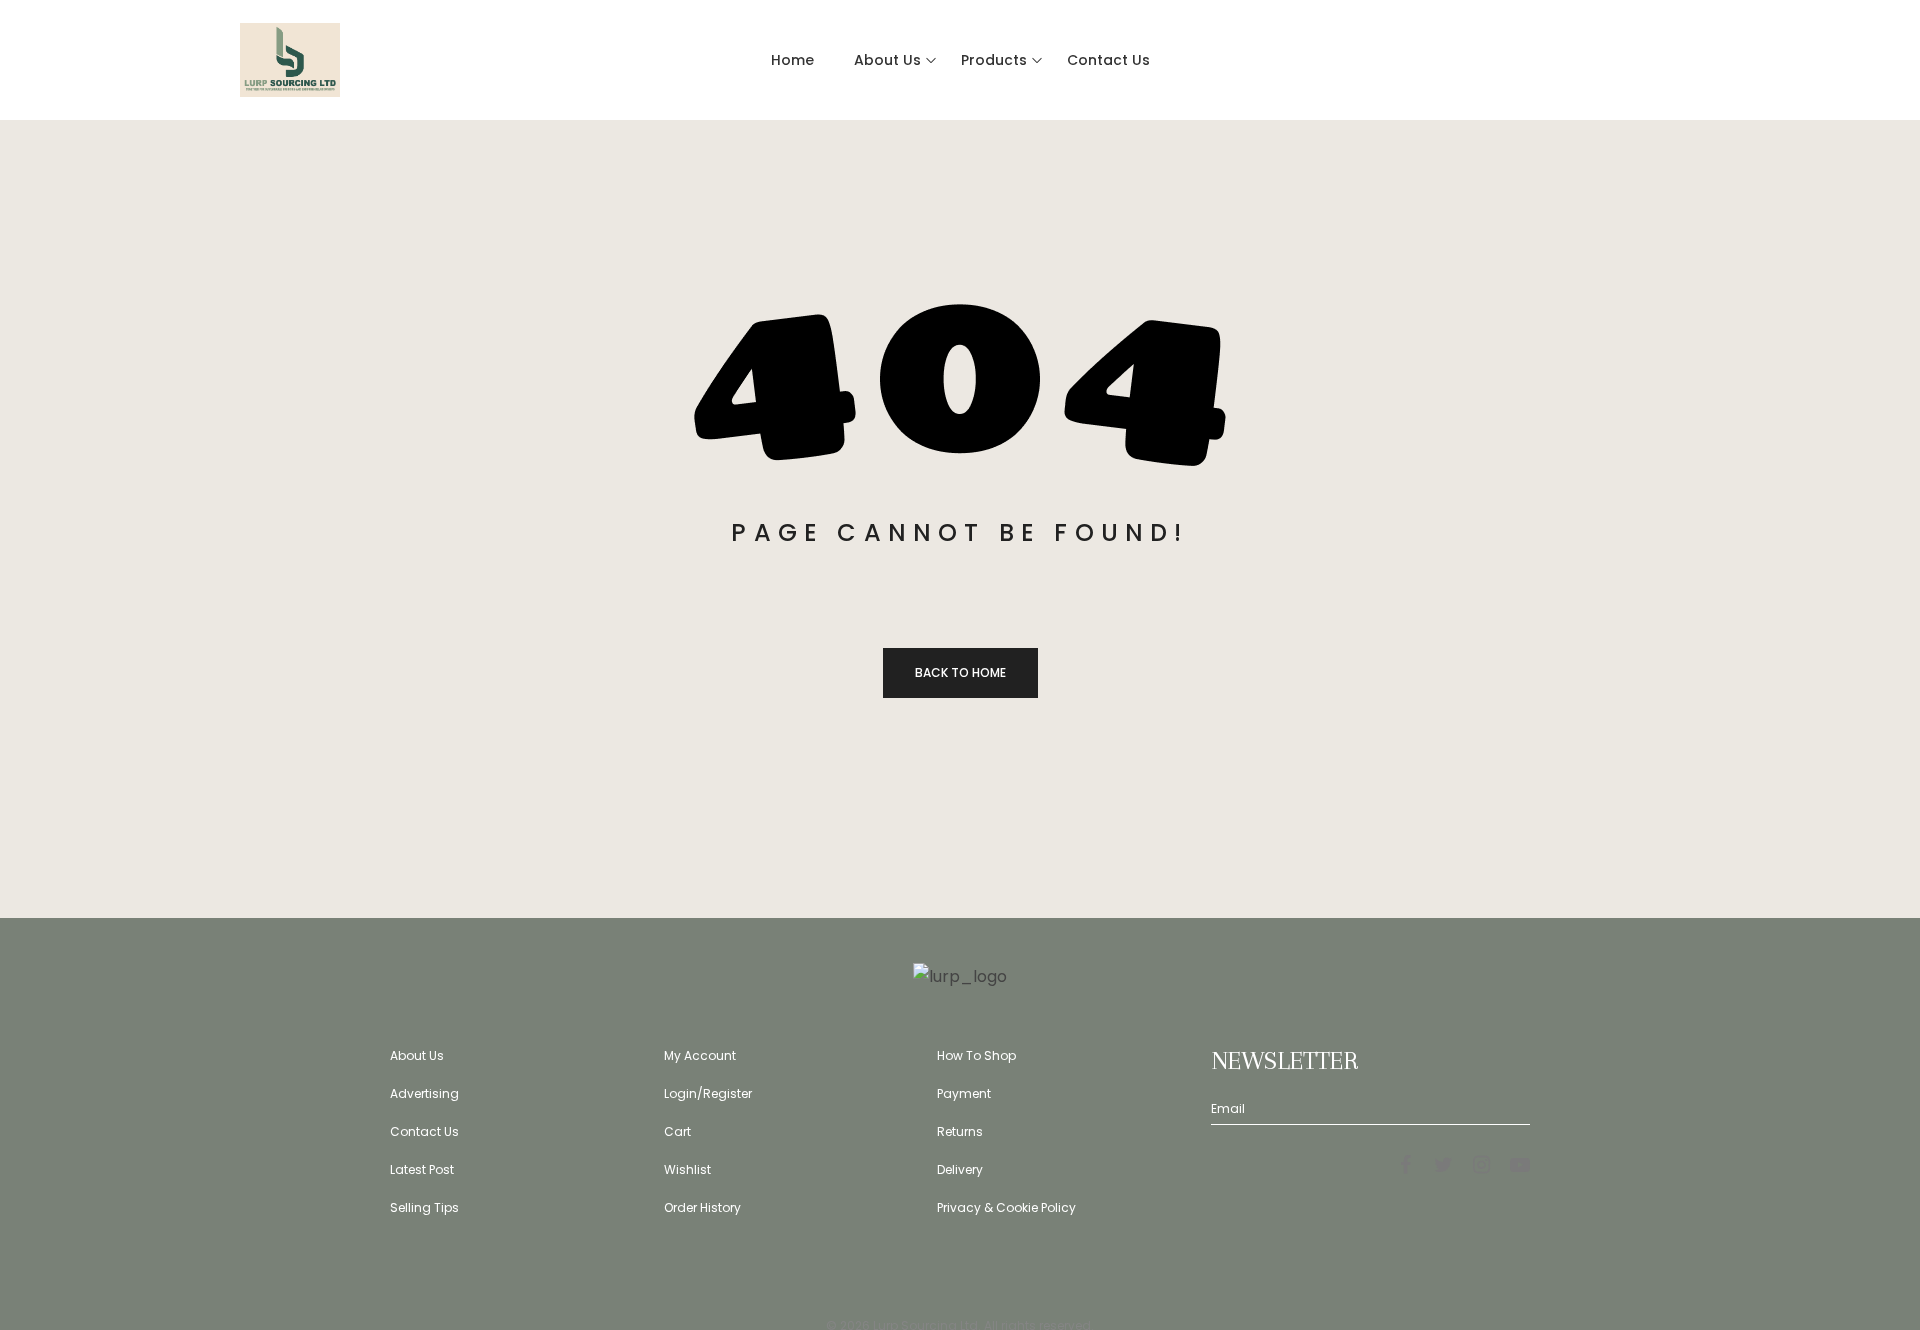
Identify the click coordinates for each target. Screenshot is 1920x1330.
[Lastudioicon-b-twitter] (1444, 1165)
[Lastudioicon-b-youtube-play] (1520, 1165)
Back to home (960, 672)
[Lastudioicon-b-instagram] (1482, 1165)
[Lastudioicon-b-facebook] (1406, 1165)
